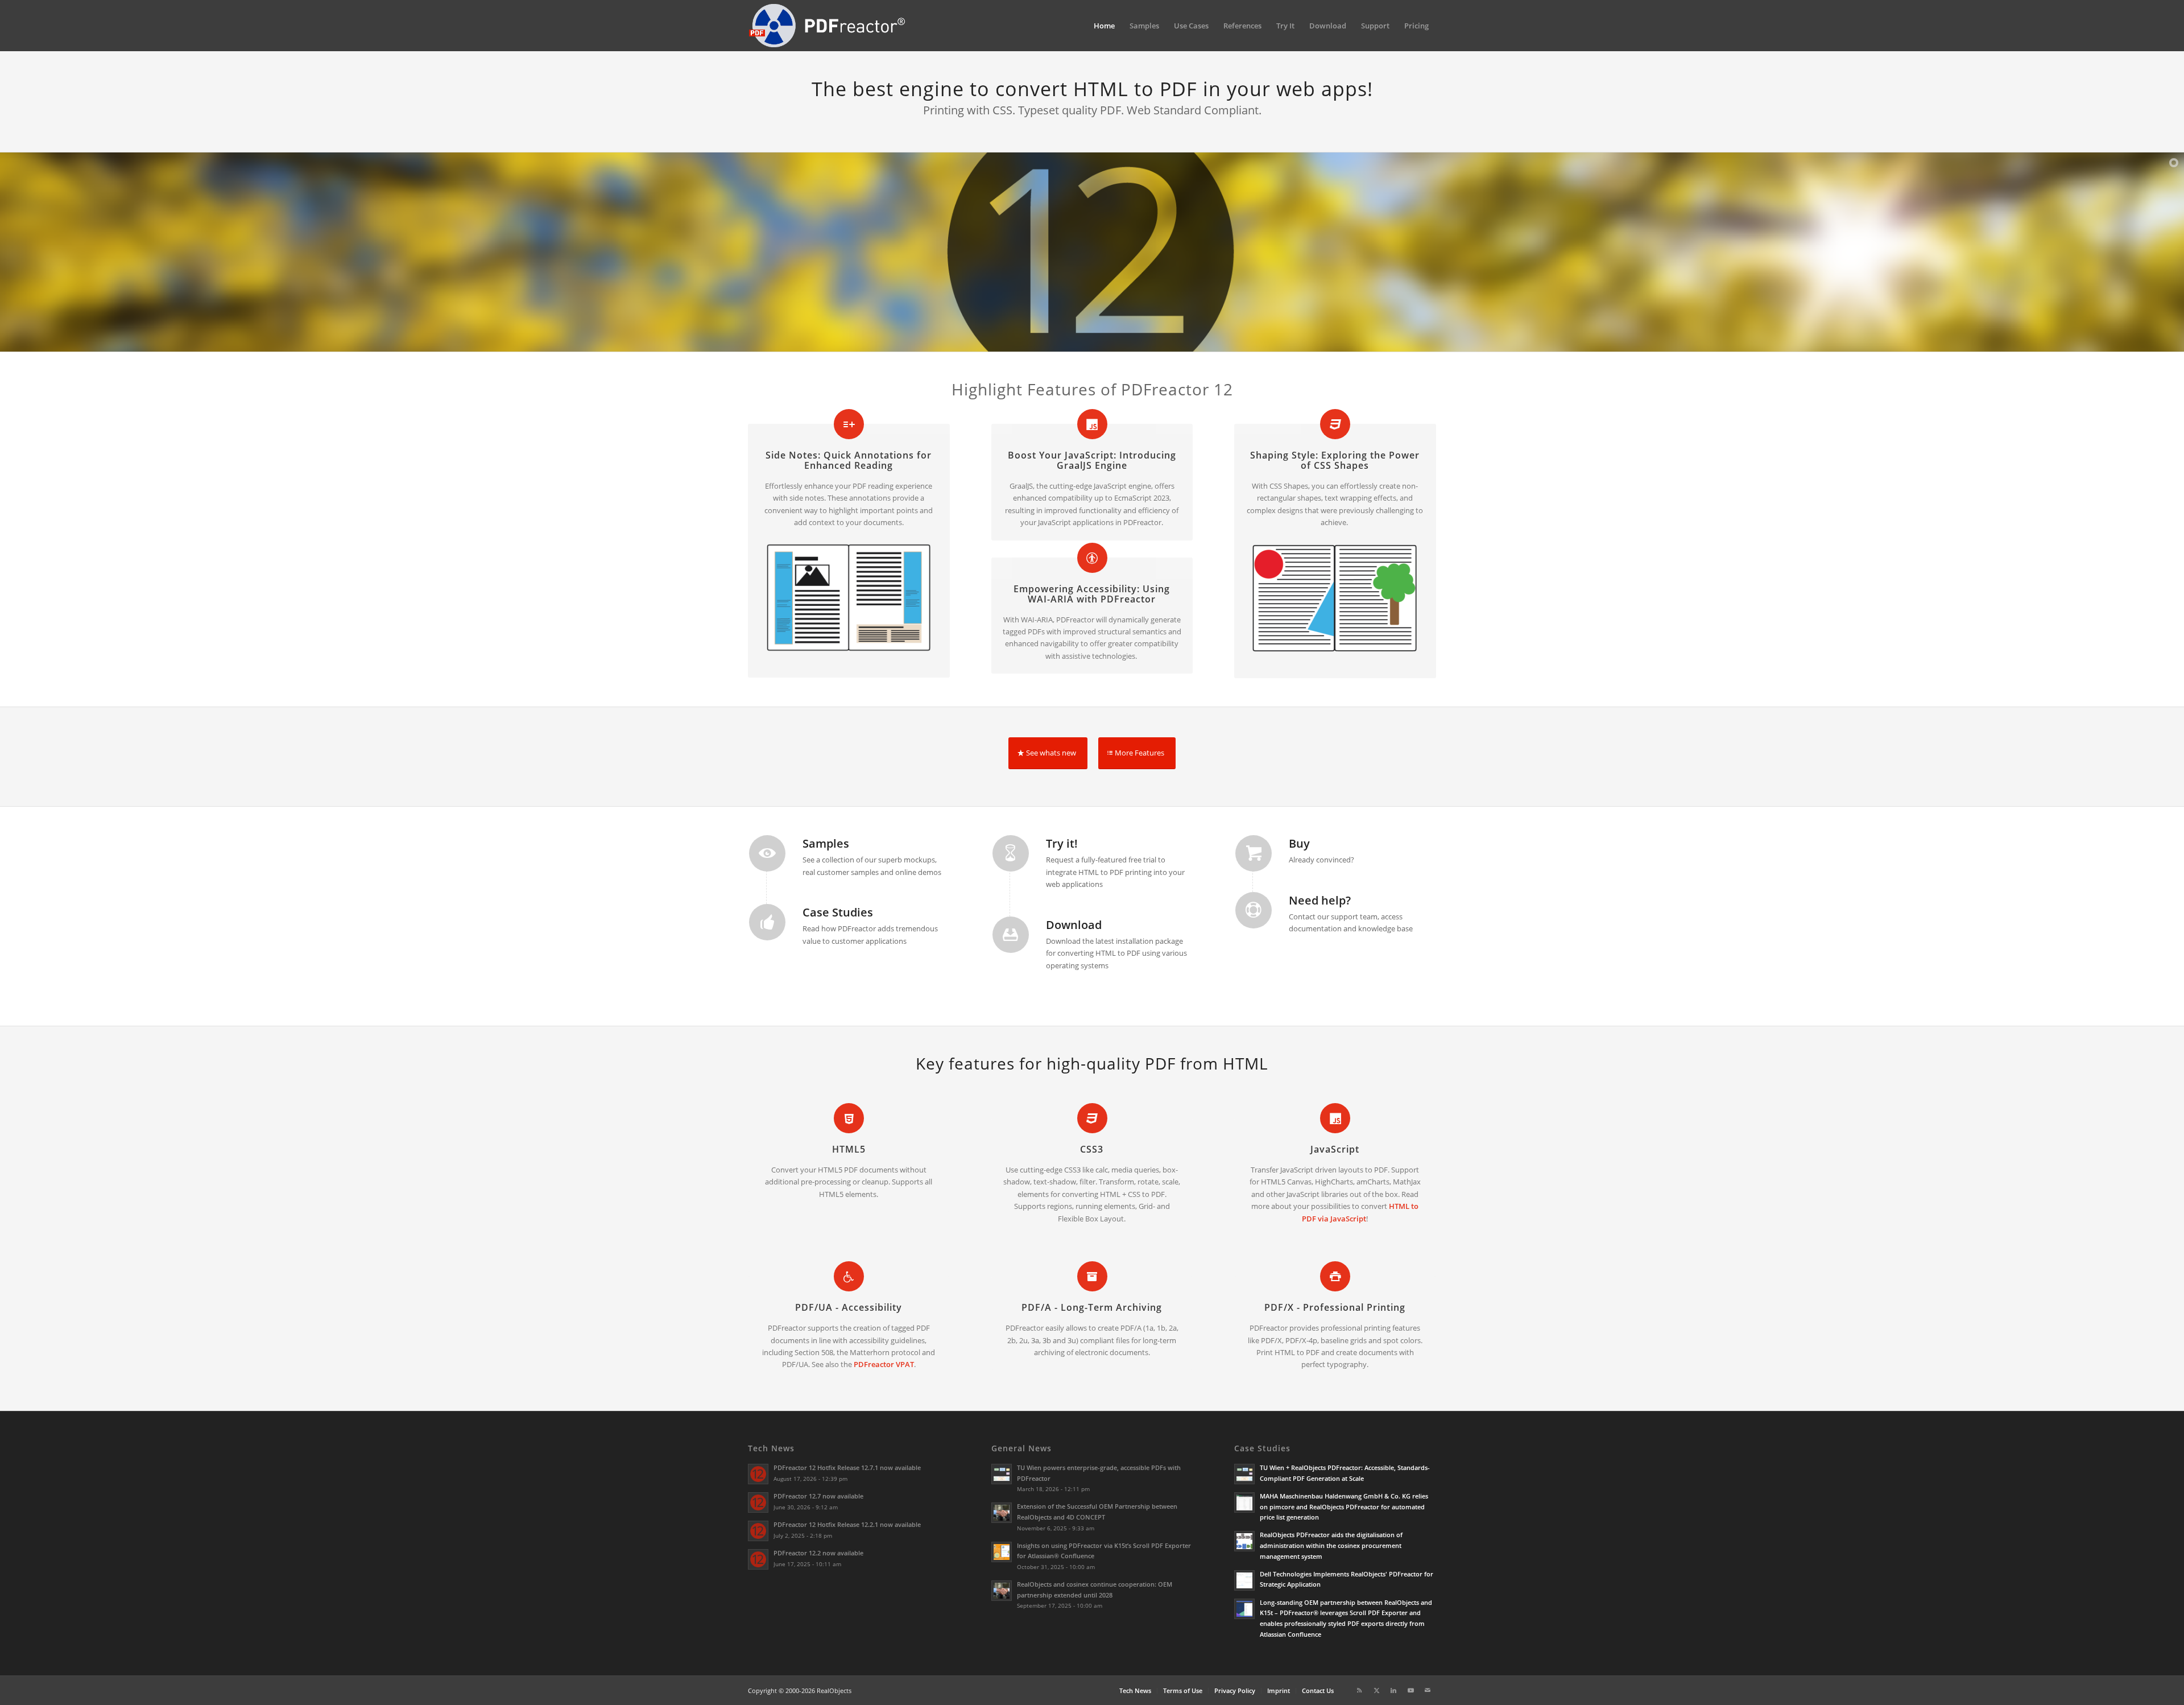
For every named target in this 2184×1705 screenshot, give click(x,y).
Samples (826, 843)
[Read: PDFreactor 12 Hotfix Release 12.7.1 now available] (758, 1474)
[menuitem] (1104, 26)
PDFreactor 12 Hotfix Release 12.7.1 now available (847, 1467)
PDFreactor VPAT (884, 1364)
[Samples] (767, 853)
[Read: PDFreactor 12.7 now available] (758, 1502)
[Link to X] (1376, 1690)
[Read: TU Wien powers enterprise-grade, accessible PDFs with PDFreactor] (1002, 1474)
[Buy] (1254, 853)
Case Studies (838, 912)
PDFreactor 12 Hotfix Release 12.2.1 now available (847, 1524)
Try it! (1062, 843)
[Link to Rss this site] (1359, 1690)
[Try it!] (1011, 853)
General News (1021, 1448)
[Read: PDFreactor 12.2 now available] (758, 1559)
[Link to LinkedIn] (1393, 1690)
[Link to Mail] (1428, 1690)
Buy (1299, 843)
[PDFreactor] (827, 26)
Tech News (771, 1448)
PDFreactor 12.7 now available (818, 1496)
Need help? (1320, 900)
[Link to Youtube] (1410, 1690)
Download (1074, 925)
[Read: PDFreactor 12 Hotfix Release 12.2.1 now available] (758, 1531)
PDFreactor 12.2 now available (818, 1553)
